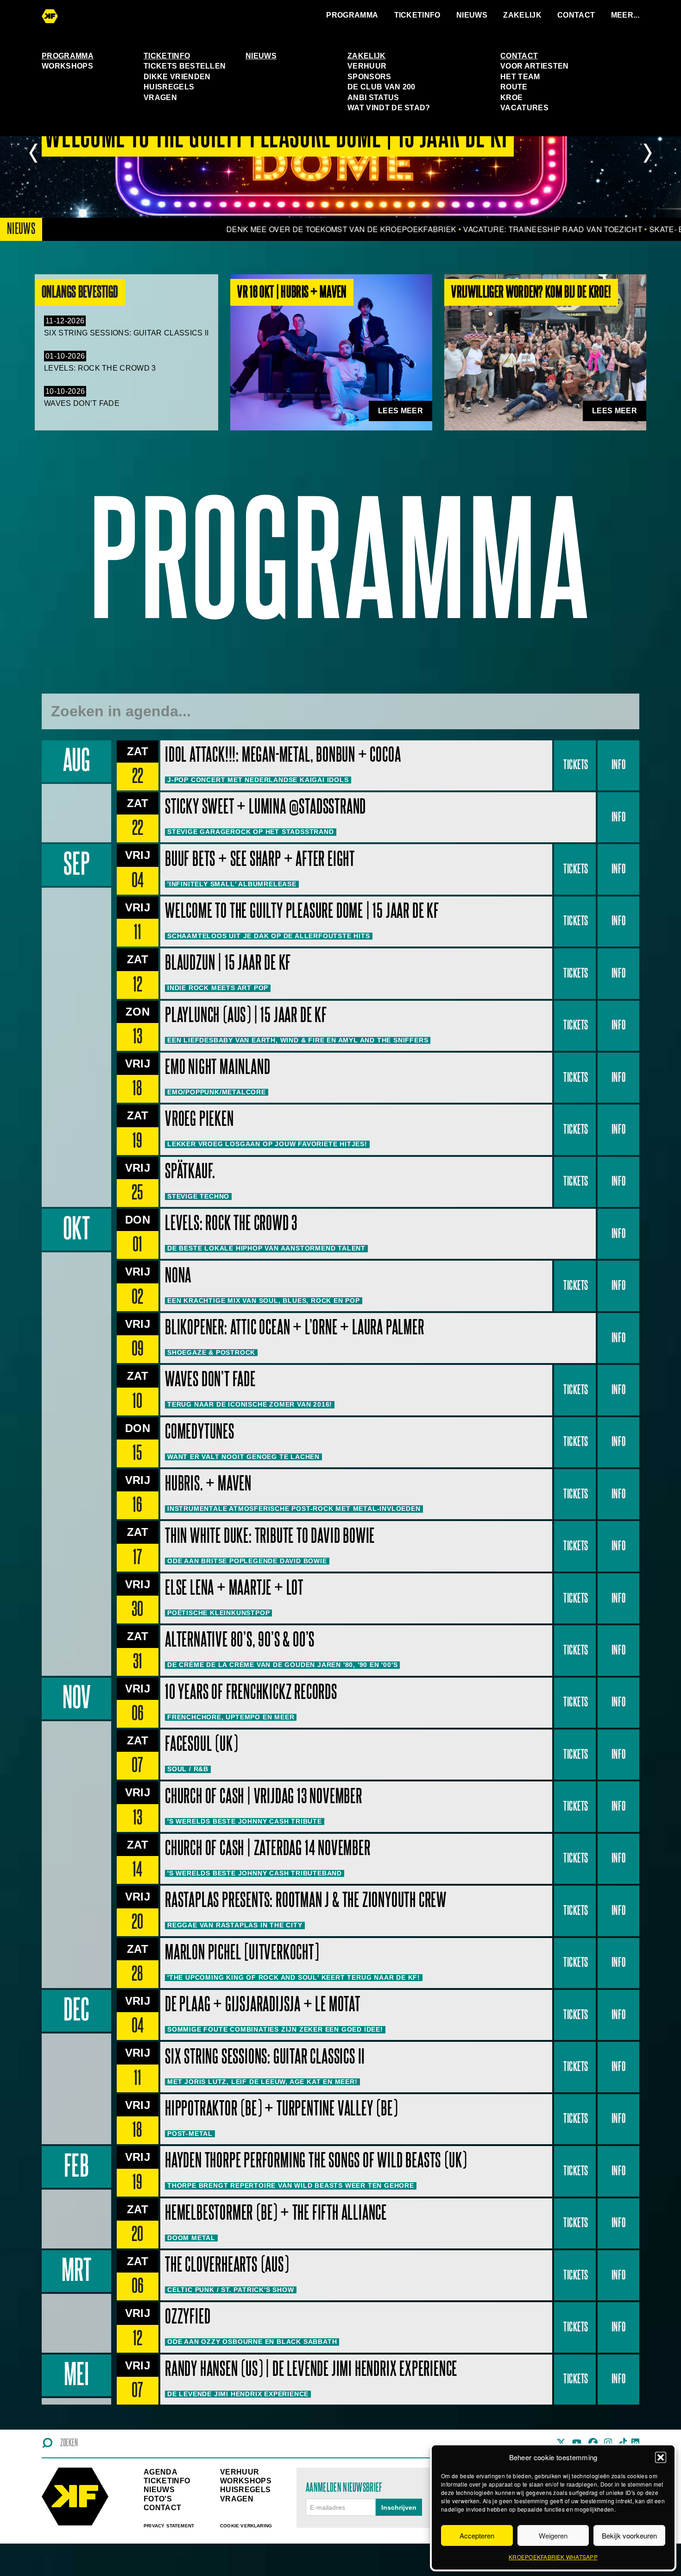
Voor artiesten (534, 66)
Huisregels (169, 87)
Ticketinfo (417, 15)
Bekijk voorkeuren (629, 2535)
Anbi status (373, 98)
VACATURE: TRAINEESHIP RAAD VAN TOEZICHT (488, 229)
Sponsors (369, 77)
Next (647, 153)
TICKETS (576, 765)
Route (514, 87)
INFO (618, 765)
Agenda (161, 2472)
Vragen (160, 98)
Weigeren (553, 2535)
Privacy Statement (169, 2526)
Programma (352, 15)
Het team (520, 77)
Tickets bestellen (185, 66)
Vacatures (524, 108)
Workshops (67, 66)
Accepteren (477, 2535)
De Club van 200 (381, 87)
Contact (576, 15)
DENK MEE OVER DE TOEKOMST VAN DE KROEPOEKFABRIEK (277, 229)
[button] (661, 2457)
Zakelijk (522, 15)
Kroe (511, 98)
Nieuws (472, 15)
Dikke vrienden (177, 77)
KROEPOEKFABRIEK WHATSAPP (553, 2557)
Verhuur (367, 66)
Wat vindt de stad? (389, 108)
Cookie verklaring (246, 2526)
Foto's (158, 2499)
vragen (237, 2499)
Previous (34, 153)
